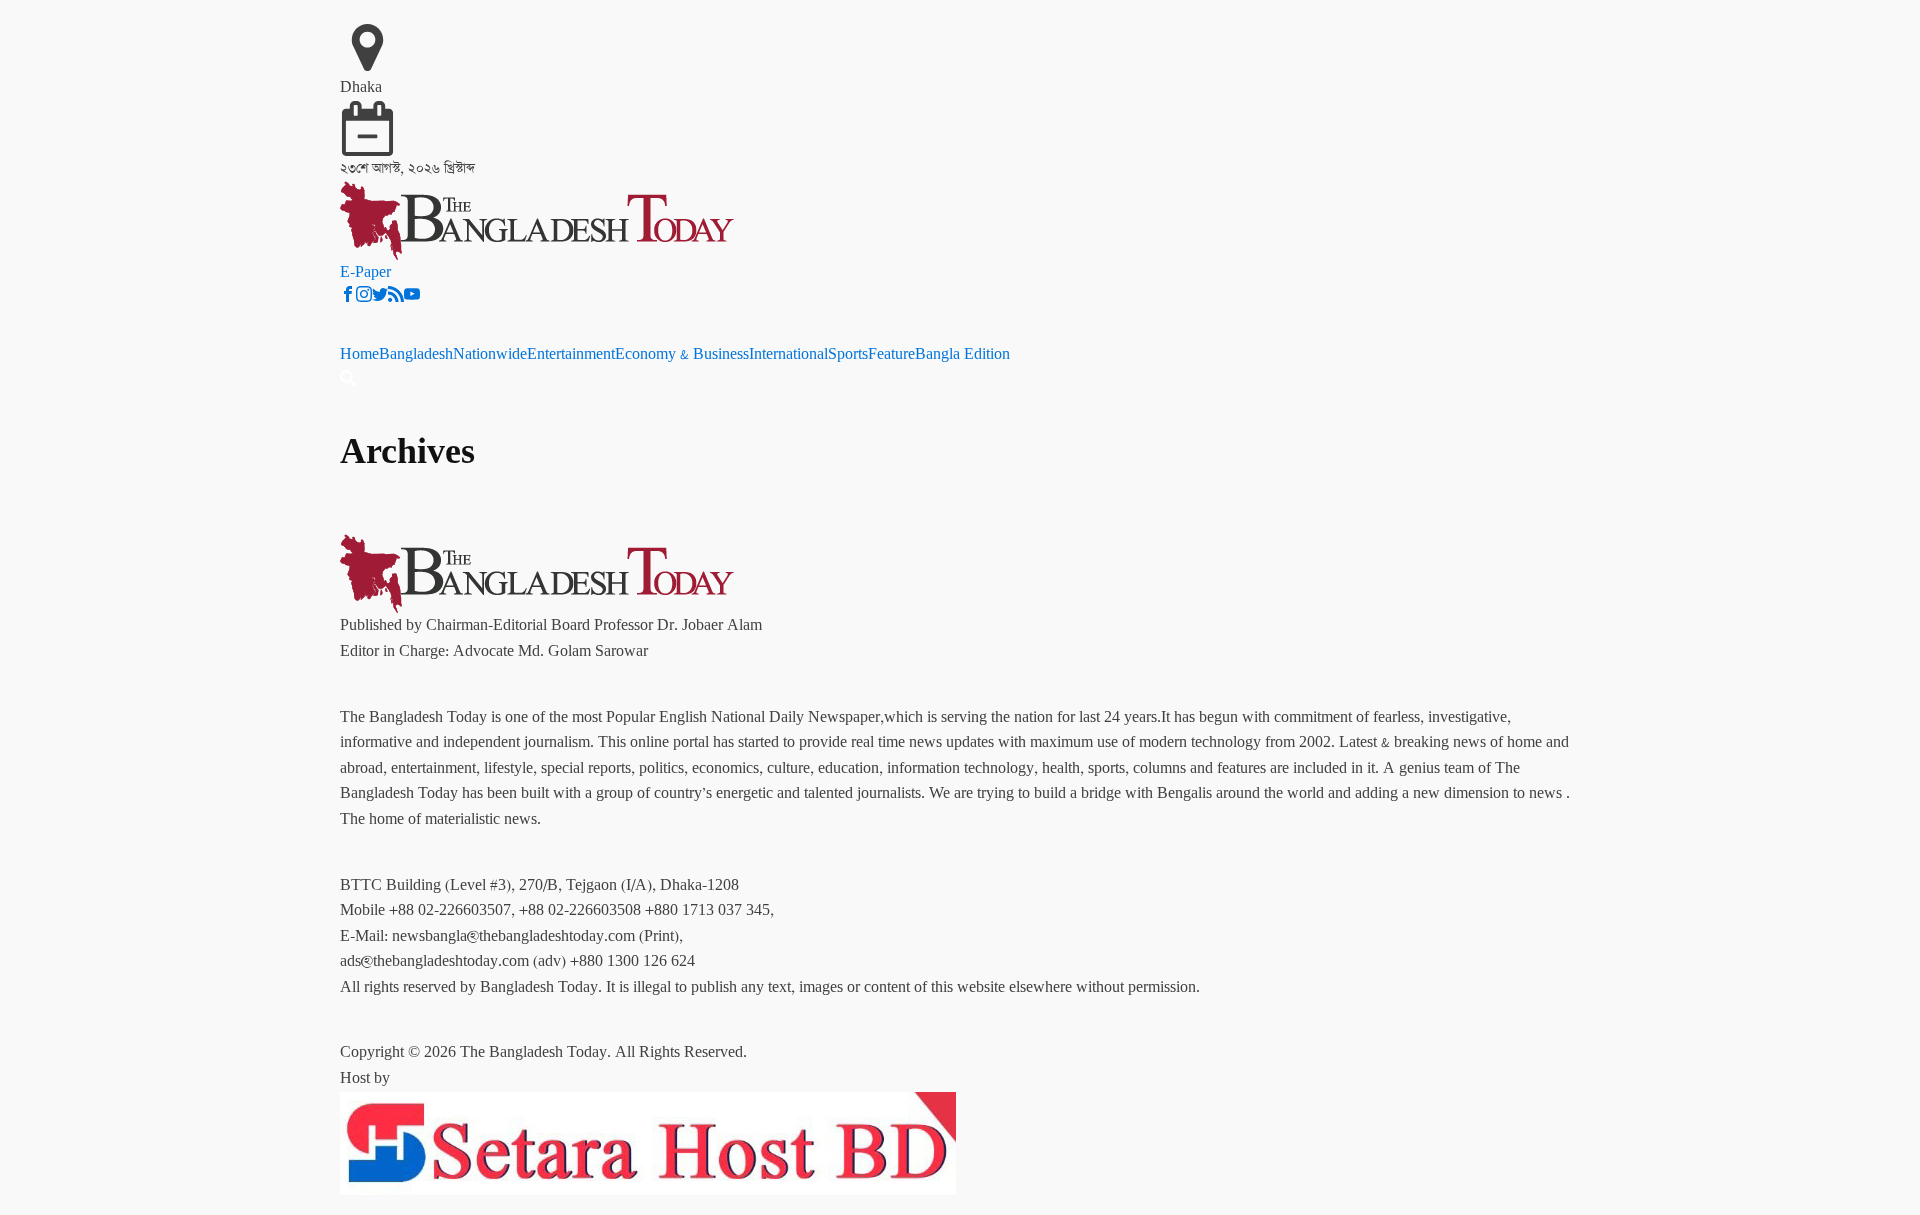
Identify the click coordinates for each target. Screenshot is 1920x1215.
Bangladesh (416, 354)
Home (359, 354)
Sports (848, 354)
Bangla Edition (962, 354)
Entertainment (571, 354)
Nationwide (490, 354)
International (788, 354)
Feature (891, 354)
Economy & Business (682, 354)
